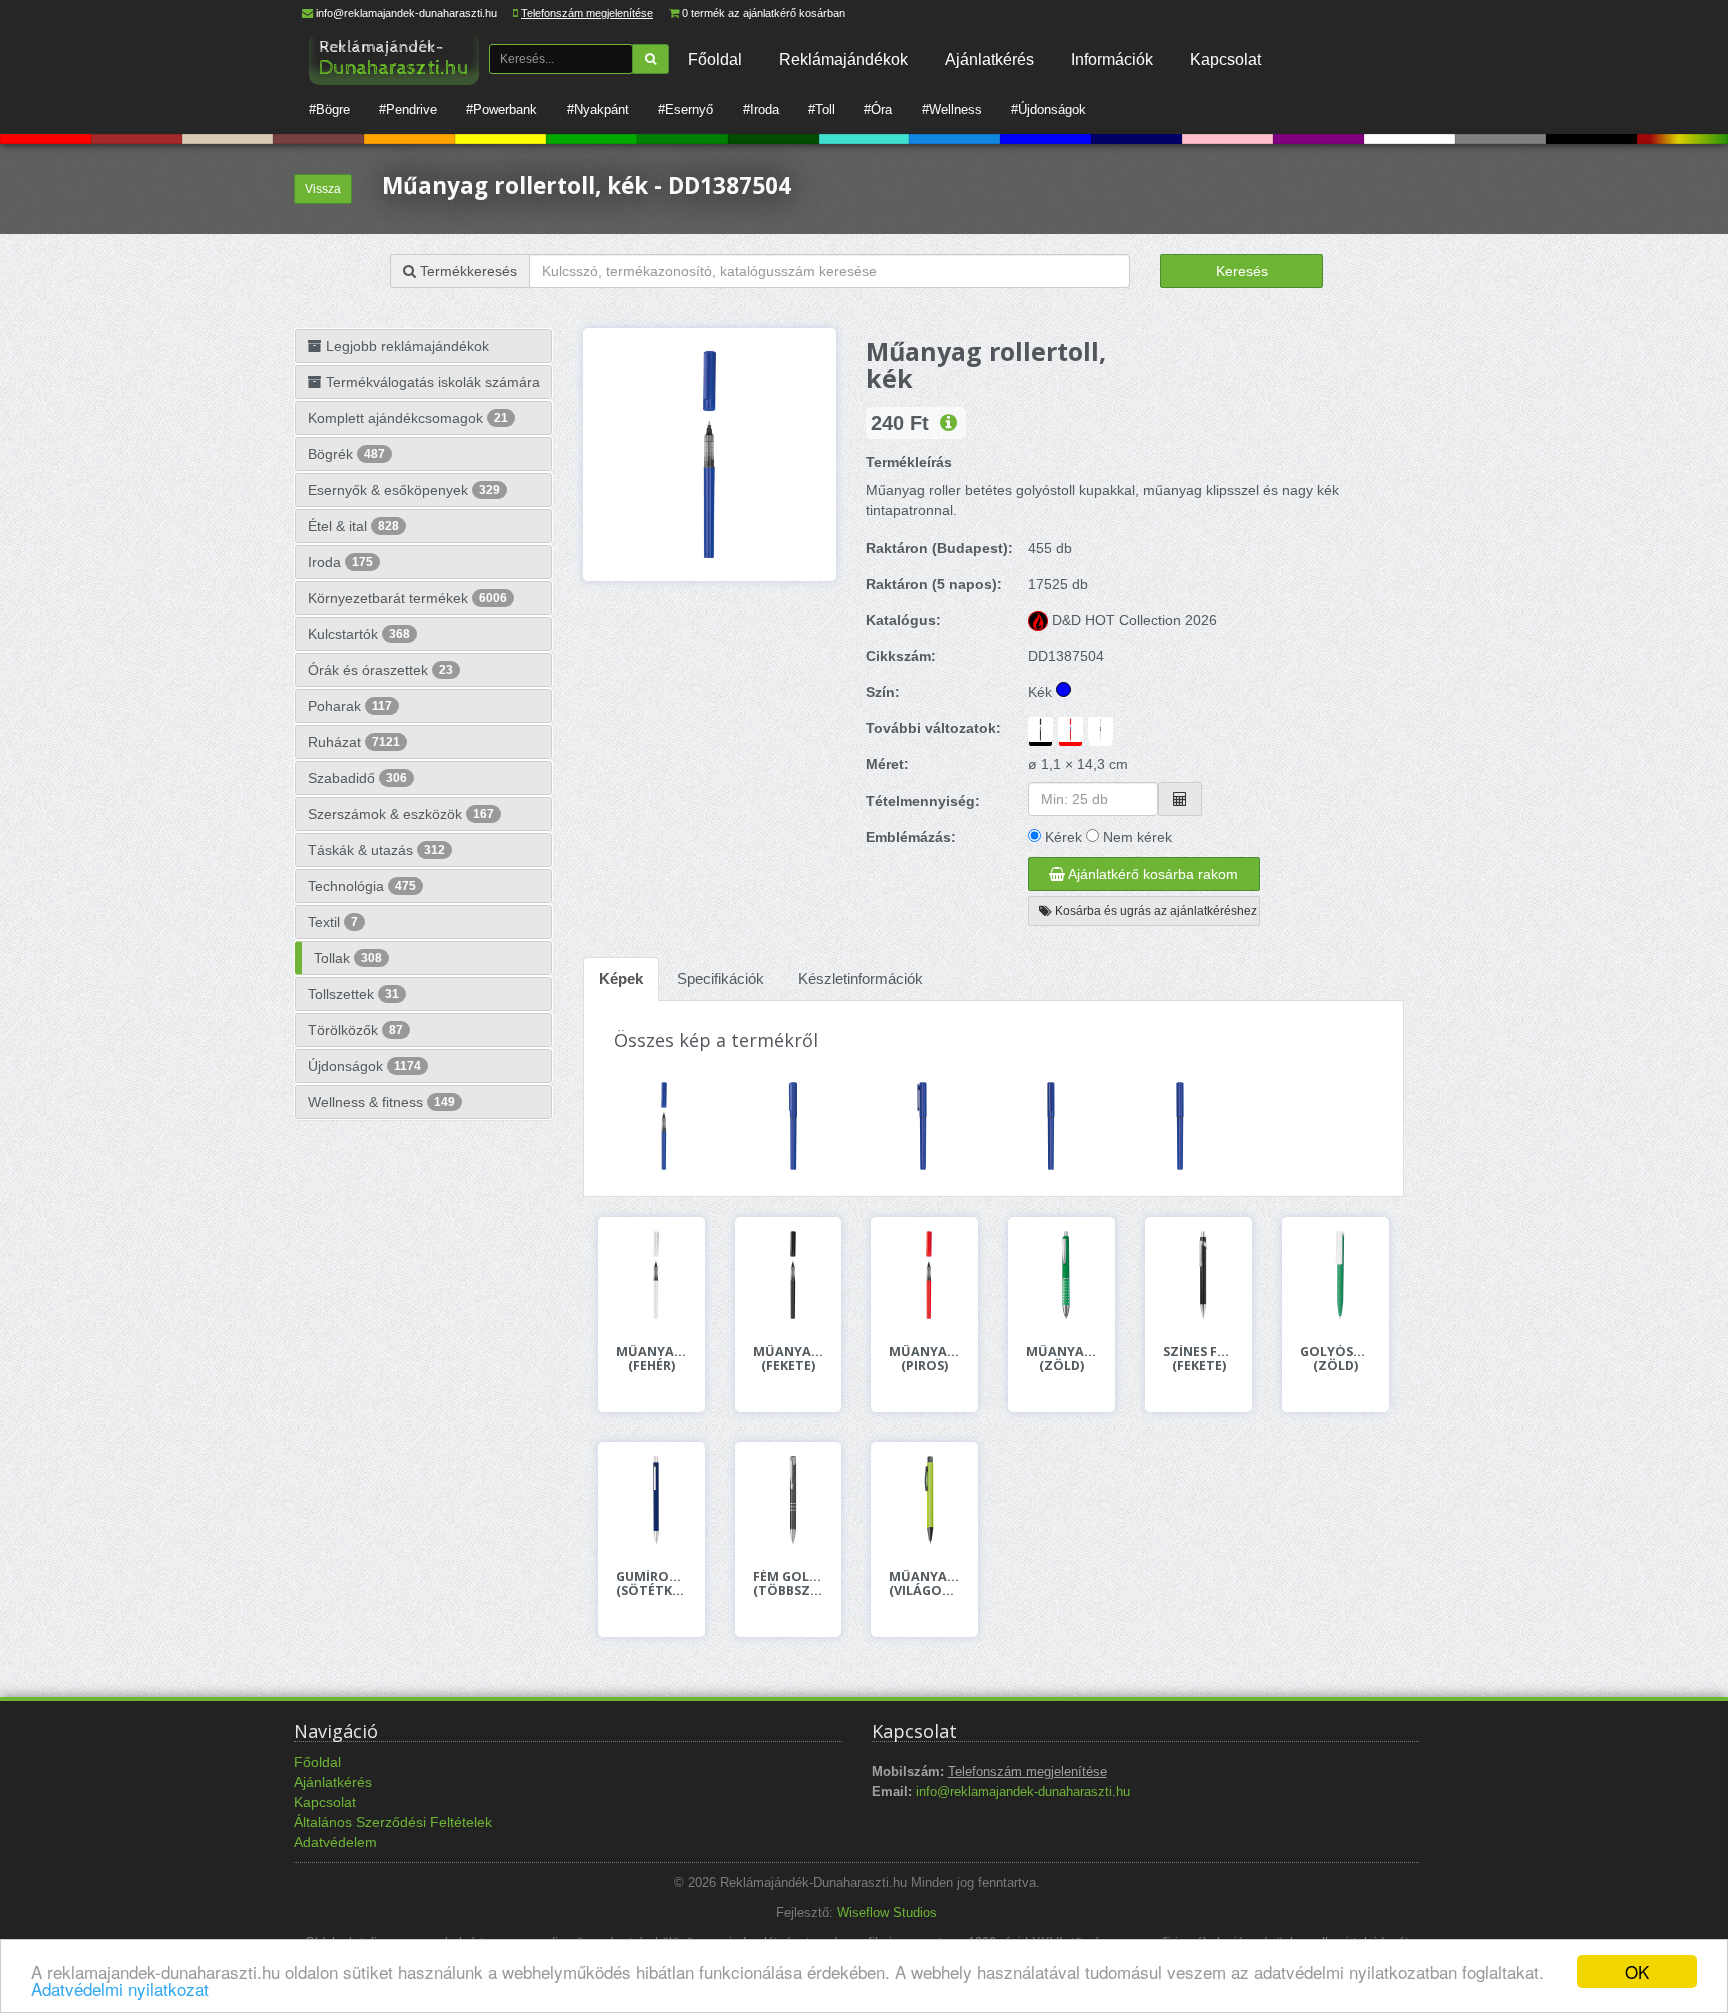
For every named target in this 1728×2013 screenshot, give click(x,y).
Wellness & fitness (381, 1102)
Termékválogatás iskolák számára (431, 382)
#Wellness (952, 109)
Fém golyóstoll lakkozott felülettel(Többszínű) (788, 1584)
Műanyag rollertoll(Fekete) (788, 1359)
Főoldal (715, 59)
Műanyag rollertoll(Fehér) (651, 1359)
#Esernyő (685, 109)
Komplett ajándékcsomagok (408, 418)
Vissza (323, 189)
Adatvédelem (335, 1842)
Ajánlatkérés (989, 59)
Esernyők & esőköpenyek (404, 490)
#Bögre (329, 109)
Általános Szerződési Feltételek (393, 1822)
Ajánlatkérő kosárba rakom (1151, 874)
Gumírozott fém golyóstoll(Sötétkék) (651, 1584)
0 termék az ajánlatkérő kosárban (763, 13)
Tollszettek (353, 994)
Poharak (350, 706)
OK (1637, 1971)
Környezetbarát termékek (407, 598)
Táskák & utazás (376, 850)
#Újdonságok (1048, 109)
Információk (1112, 59)
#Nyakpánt (598, 109)
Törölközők (355, 1030)
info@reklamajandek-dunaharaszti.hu (406, 13)
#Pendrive (408, 109)
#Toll (821, 109)
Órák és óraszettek (380, 670)
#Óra (878, 109)
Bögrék (346, 454)
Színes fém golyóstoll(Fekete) (1198, 1359)
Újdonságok (364, 1066)
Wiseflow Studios (887, 1913)
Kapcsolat (1225, 59)
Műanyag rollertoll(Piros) (924, 1359)
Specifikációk (720, 978)
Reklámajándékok (843, 59)
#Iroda (761, 109)
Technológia (362, 886)
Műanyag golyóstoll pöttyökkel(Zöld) (1061, 1359)
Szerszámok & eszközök (401, 814)
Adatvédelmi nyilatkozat (120, 1988)
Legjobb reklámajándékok (405, 346)
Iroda (340, 562)
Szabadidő (357, 778)
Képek (621, 978)
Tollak (348, 958)
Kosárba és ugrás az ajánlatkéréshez (1154, 911)
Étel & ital (353, 526)
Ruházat (354, 742)
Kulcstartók (359, 634)
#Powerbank (501, 109)
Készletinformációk (860, 978)
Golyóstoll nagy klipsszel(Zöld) (1335, 1359)
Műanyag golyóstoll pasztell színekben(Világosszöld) (924, 1584)
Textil (333, 922)
